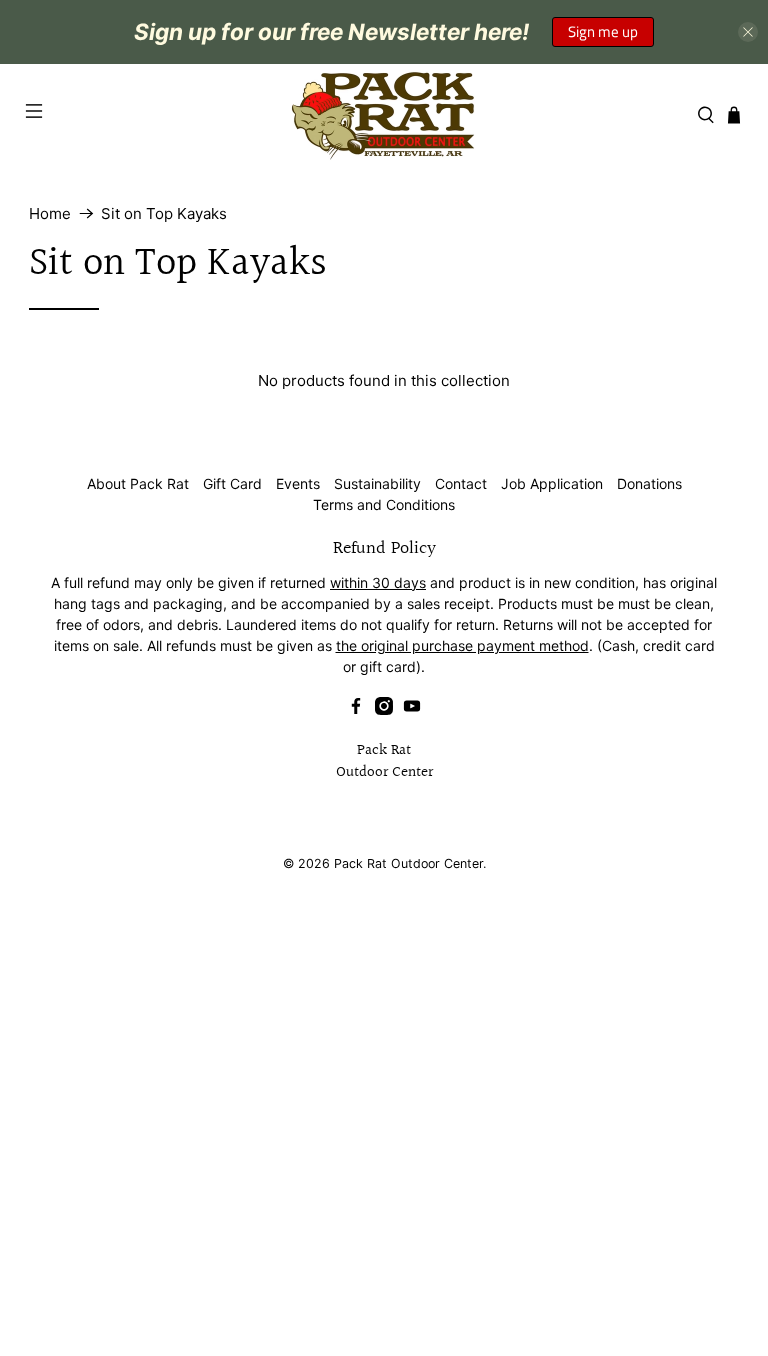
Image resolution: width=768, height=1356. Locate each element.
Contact (461, 483)
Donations (649, 483)
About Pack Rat (138, 483)
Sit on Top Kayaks (164, 213)
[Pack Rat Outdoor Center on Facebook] (356, 709)
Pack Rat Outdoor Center (408, 863)
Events (298, 483)
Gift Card (232, 483)
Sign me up (603, 31)
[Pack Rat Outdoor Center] (384, 115)
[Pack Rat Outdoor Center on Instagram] (384, 709)
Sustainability (377, 483)
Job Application (552, 483)
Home (50, 213)
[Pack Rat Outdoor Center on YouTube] (412, 709)
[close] (748, 32)
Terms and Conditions (384, 504)
